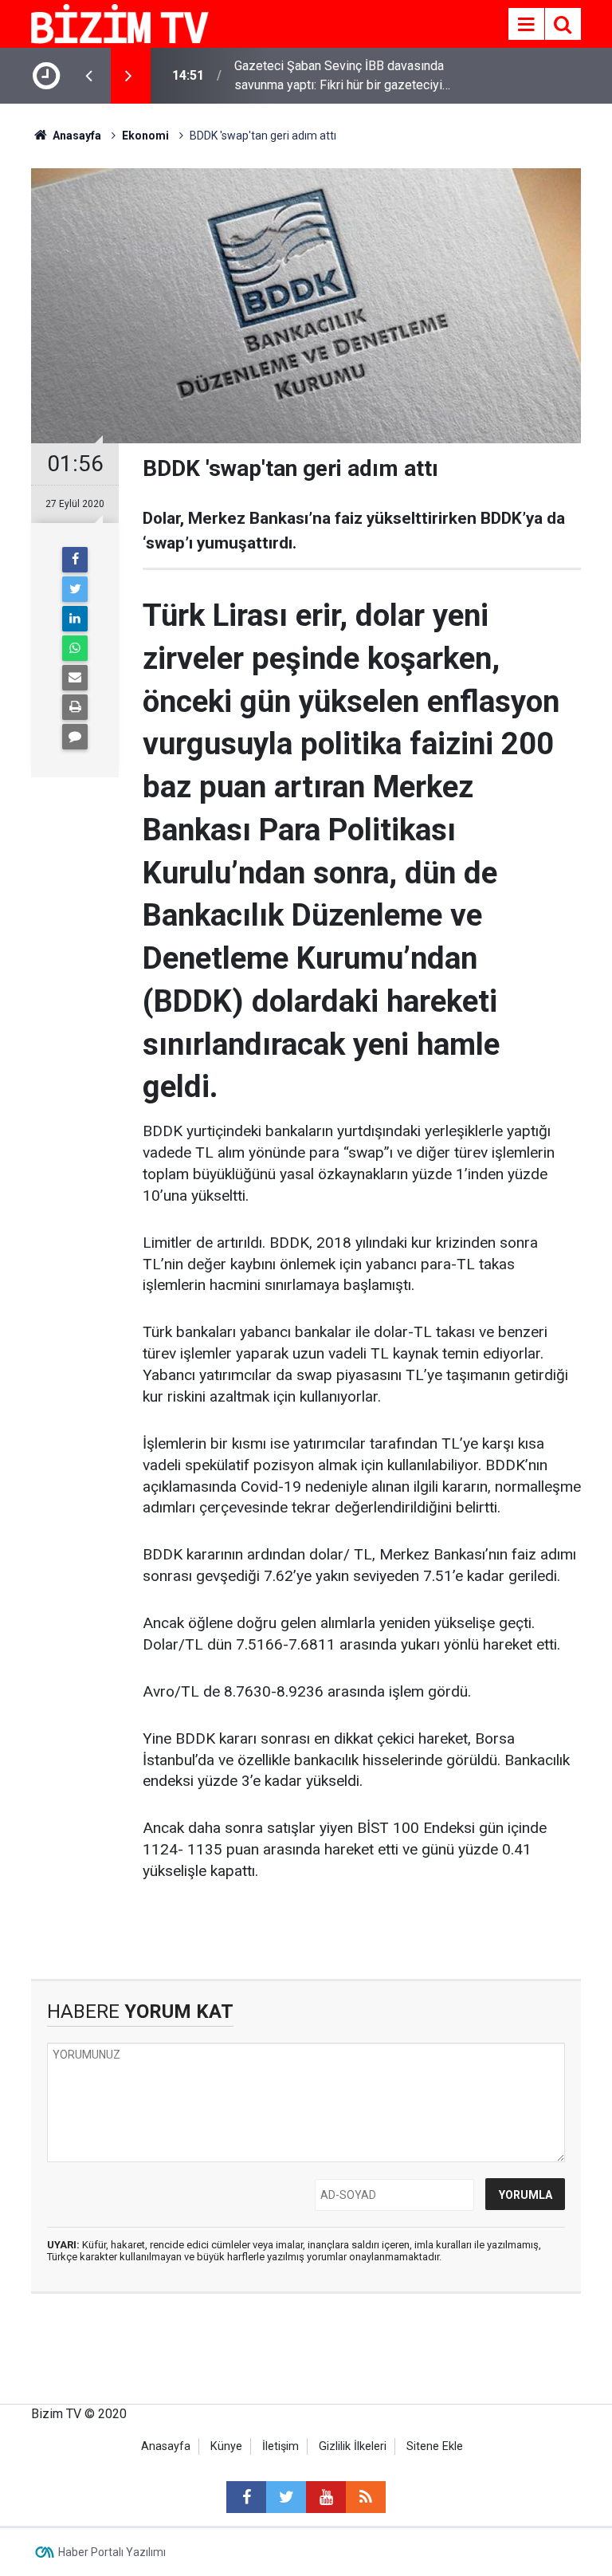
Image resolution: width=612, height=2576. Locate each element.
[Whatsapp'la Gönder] (75, 648)
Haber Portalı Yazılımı (112, 2552)
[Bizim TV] (120, 23)
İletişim (280, 2446)
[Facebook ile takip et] (246, 2497)
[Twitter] (75, 589)
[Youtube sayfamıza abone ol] (326, 2497)
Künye (226, 2446)
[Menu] (526, 25)
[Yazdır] (75, 707)
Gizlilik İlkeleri (353, 2446)
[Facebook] (75, 560)
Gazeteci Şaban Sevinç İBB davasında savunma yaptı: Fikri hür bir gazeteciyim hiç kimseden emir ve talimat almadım (343, 77)
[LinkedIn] (75, 619)
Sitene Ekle (435, 2446)
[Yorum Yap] (75, 737)
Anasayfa (166, 2446)
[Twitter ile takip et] (286, 2497)
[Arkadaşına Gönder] (75, 678)
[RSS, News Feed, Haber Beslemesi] (366, 2497)
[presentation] (88, 76)
